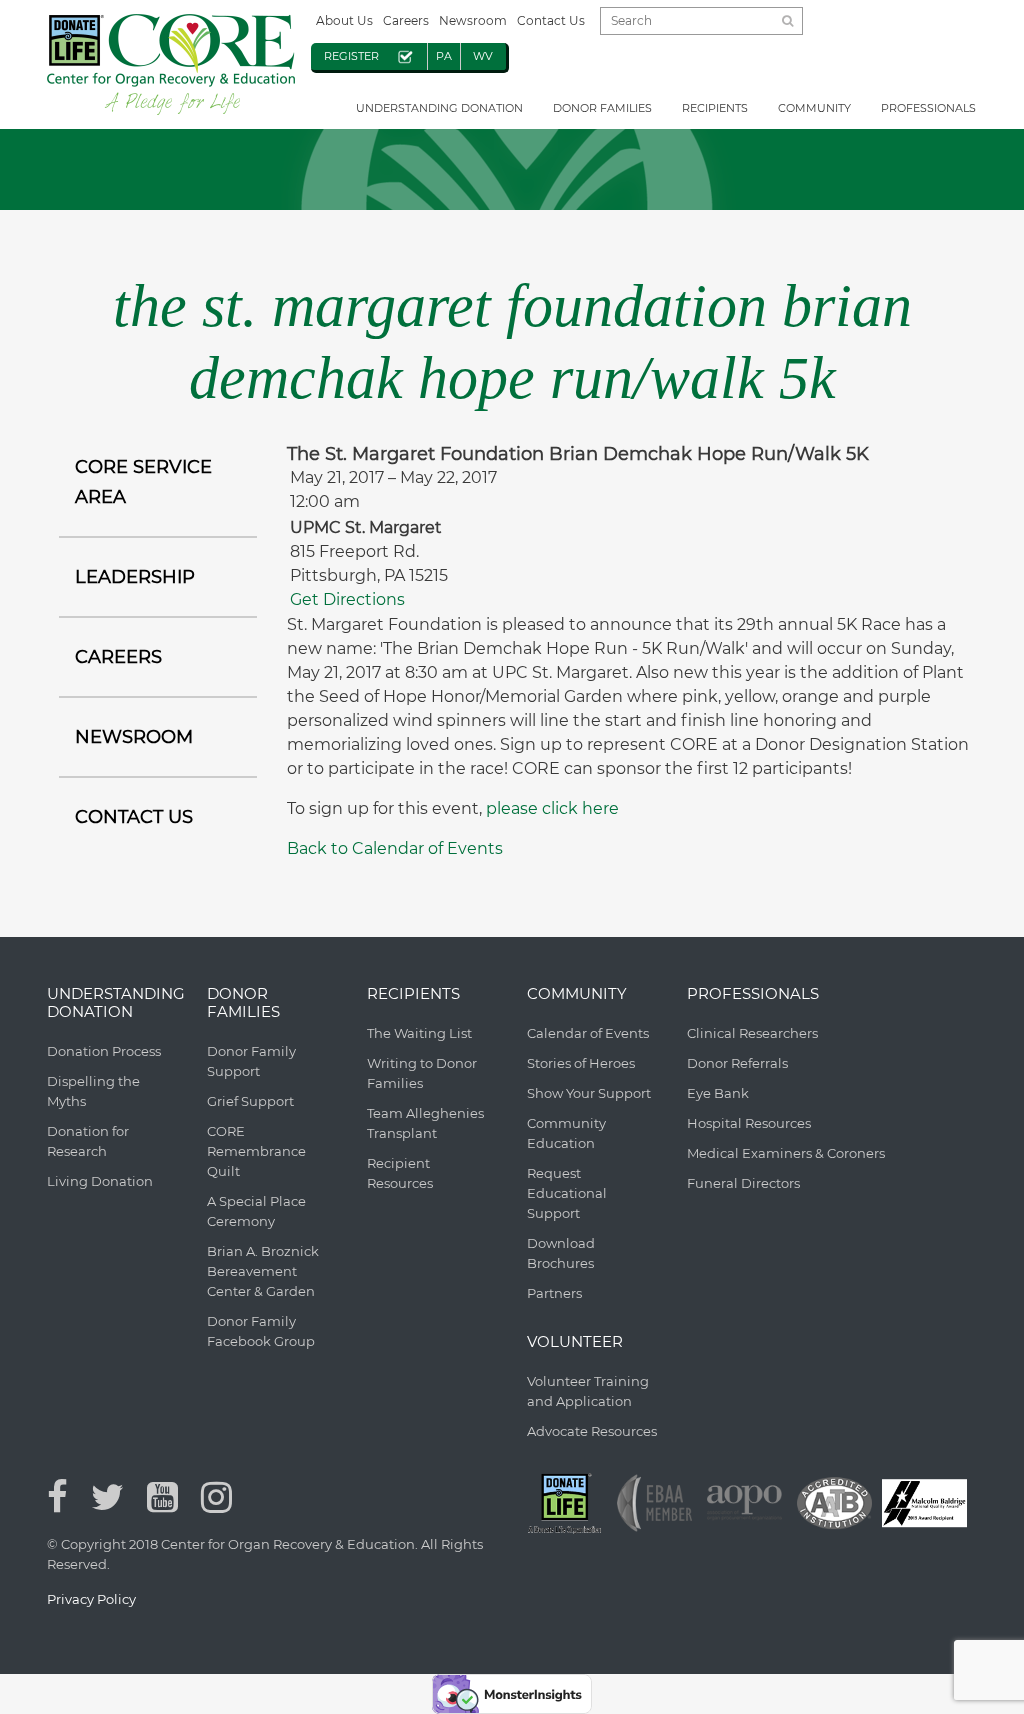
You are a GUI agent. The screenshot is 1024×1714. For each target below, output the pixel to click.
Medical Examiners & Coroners (786, 1153)
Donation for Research (88, 1141)
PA (444, 56)
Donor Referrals (737, 1063)
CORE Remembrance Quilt (256, 1151)
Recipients (715, 108)
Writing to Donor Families (422, 1073)
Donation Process (104, 1051)
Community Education (566, 1133)
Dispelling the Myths (93, 1091)
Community (814, 108)
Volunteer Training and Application (588, 1391)
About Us (344, 20)
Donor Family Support (251, 1061)
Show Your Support (589, 1093)
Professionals (928, 108)
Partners (554, 1293)
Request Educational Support (567, 1193)
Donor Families (602, 108)
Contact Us (551, 20)
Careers (406, 20)
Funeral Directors (743, 1183)
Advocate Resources (592, 1431)
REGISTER (351, 56)
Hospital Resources (749, 1123)
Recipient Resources (400, 1173)
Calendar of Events (588, 1033)
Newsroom (473, 20)
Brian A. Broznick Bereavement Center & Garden (263, 1271)
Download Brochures (561, 1253)
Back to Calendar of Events (395, 848)
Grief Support (250, 1101)
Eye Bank (718, 1093)
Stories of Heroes (581, 1063)
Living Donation (100, 1181)
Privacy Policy (91, 1599)
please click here (552, 808)
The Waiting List (419, 1033)
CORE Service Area (143, 482)
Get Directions (347, 599)
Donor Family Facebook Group (261, 1331)
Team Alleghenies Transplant (425, 1123)
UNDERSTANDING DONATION (439, 108)
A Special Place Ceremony (256, 1211)
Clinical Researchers (752, 1033)
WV (483, 56)
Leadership (135, 577)
